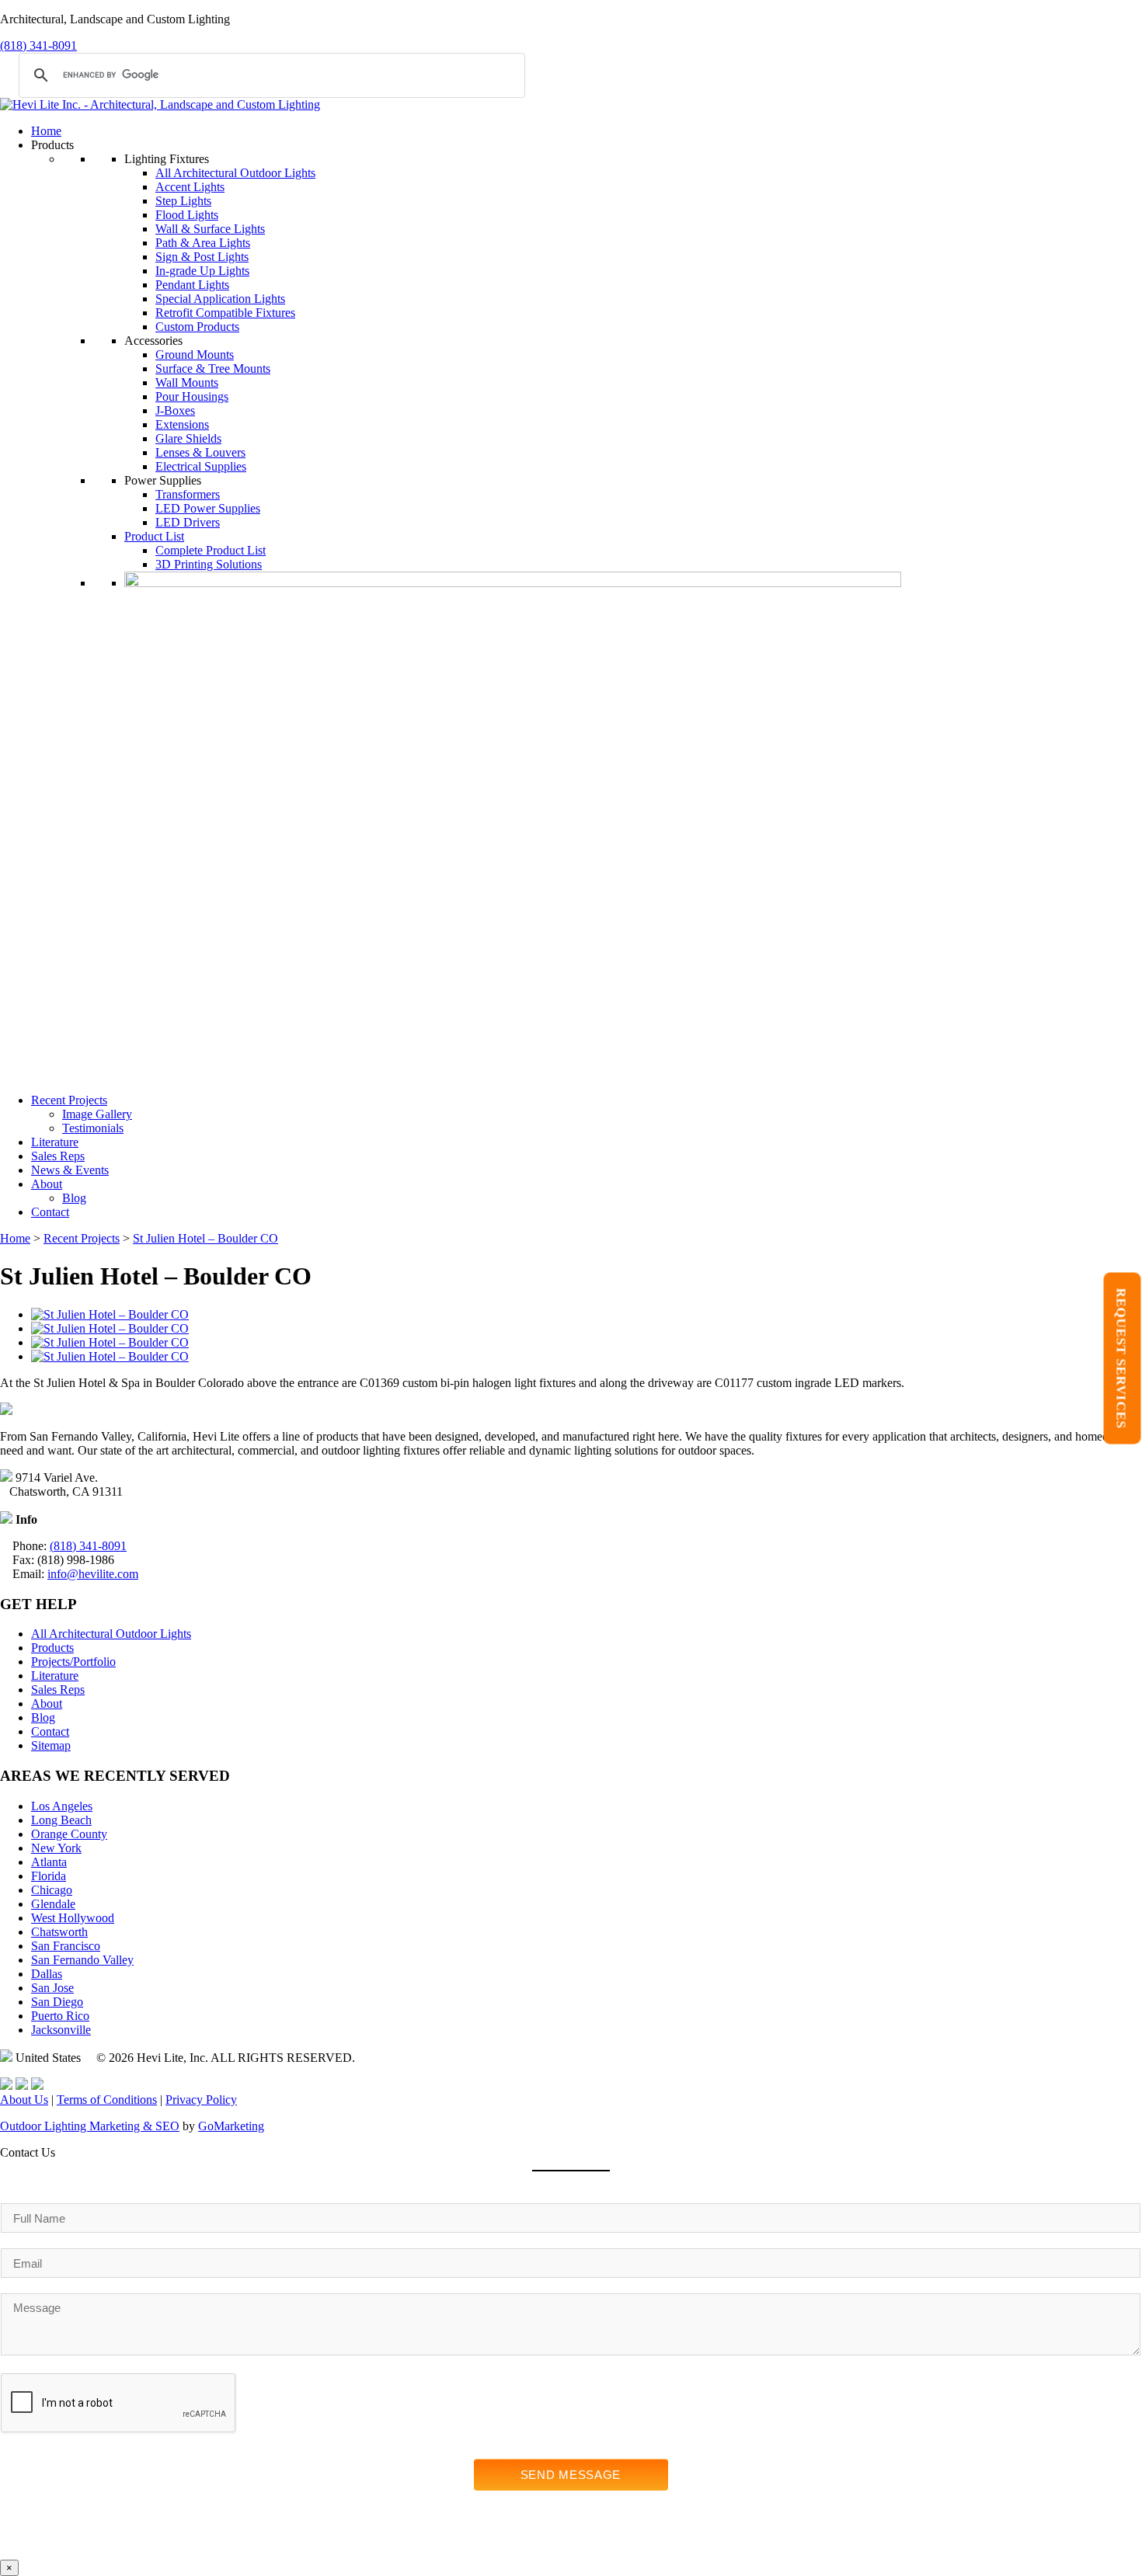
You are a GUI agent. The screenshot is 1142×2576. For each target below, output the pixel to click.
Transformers (188, 494)
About (47, 1184)
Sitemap (51, 1745)
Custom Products (197, 327)
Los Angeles (62, 1806)
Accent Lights (190, 187)
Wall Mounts (187, 382)
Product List (154, 536)
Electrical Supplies (201, 466)
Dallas (47, 1974)
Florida (49, 1876)
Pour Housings (192, 396)
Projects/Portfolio (73, 1662)
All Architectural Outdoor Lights (235, 173)
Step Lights (183, 201)
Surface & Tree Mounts (213, 368)
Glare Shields (188, 438)
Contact (50, 1212)
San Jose (52, 1988)
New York (56, 1848)
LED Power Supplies (208, 508)
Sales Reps (58, 1156)
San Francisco (66, 1946)
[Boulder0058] (110, 1328)
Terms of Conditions (107, 2100)
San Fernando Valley (82, 1960)
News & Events (70, 1170)
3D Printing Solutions (209, 564)
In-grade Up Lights (202, 271)
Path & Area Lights (203, 243)
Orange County (69, 1834)
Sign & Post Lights (202, 257)
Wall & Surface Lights (210, 229)
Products (52, 1648)
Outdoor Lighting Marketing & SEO (90, 2126)
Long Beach (61, 1820)
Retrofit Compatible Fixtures (225, 313)
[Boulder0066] (110, 1314)
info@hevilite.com (93, 1574)
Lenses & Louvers (200, 452)
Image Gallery (97, 1114)
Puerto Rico (60, 2016)
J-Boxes (175, 410)
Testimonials (93, 1128)
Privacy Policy (201, 2100)
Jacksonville (61, 2030)
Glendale (53, 1904)
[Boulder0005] (110, 1356)
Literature (55, 1142)
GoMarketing (231, 2126)
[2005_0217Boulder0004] (110, 1342)
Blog (74, 1198)
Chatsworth (59, 1932)
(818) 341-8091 (38, 45)
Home (46, 131)
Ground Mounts (195, 355)
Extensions (182, 424)
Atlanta (49, 1862)
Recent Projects (69, 1100)
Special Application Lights (220, 299)
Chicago (52, 1890)
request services (1121, 1358)
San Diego (57, 2002)
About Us (24, 2100)
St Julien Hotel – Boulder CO (205, 1238)
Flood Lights (187, 215)
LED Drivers (188, 522)
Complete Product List (211, 550)
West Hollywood (73, 1918)
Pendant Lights (192, 285)
